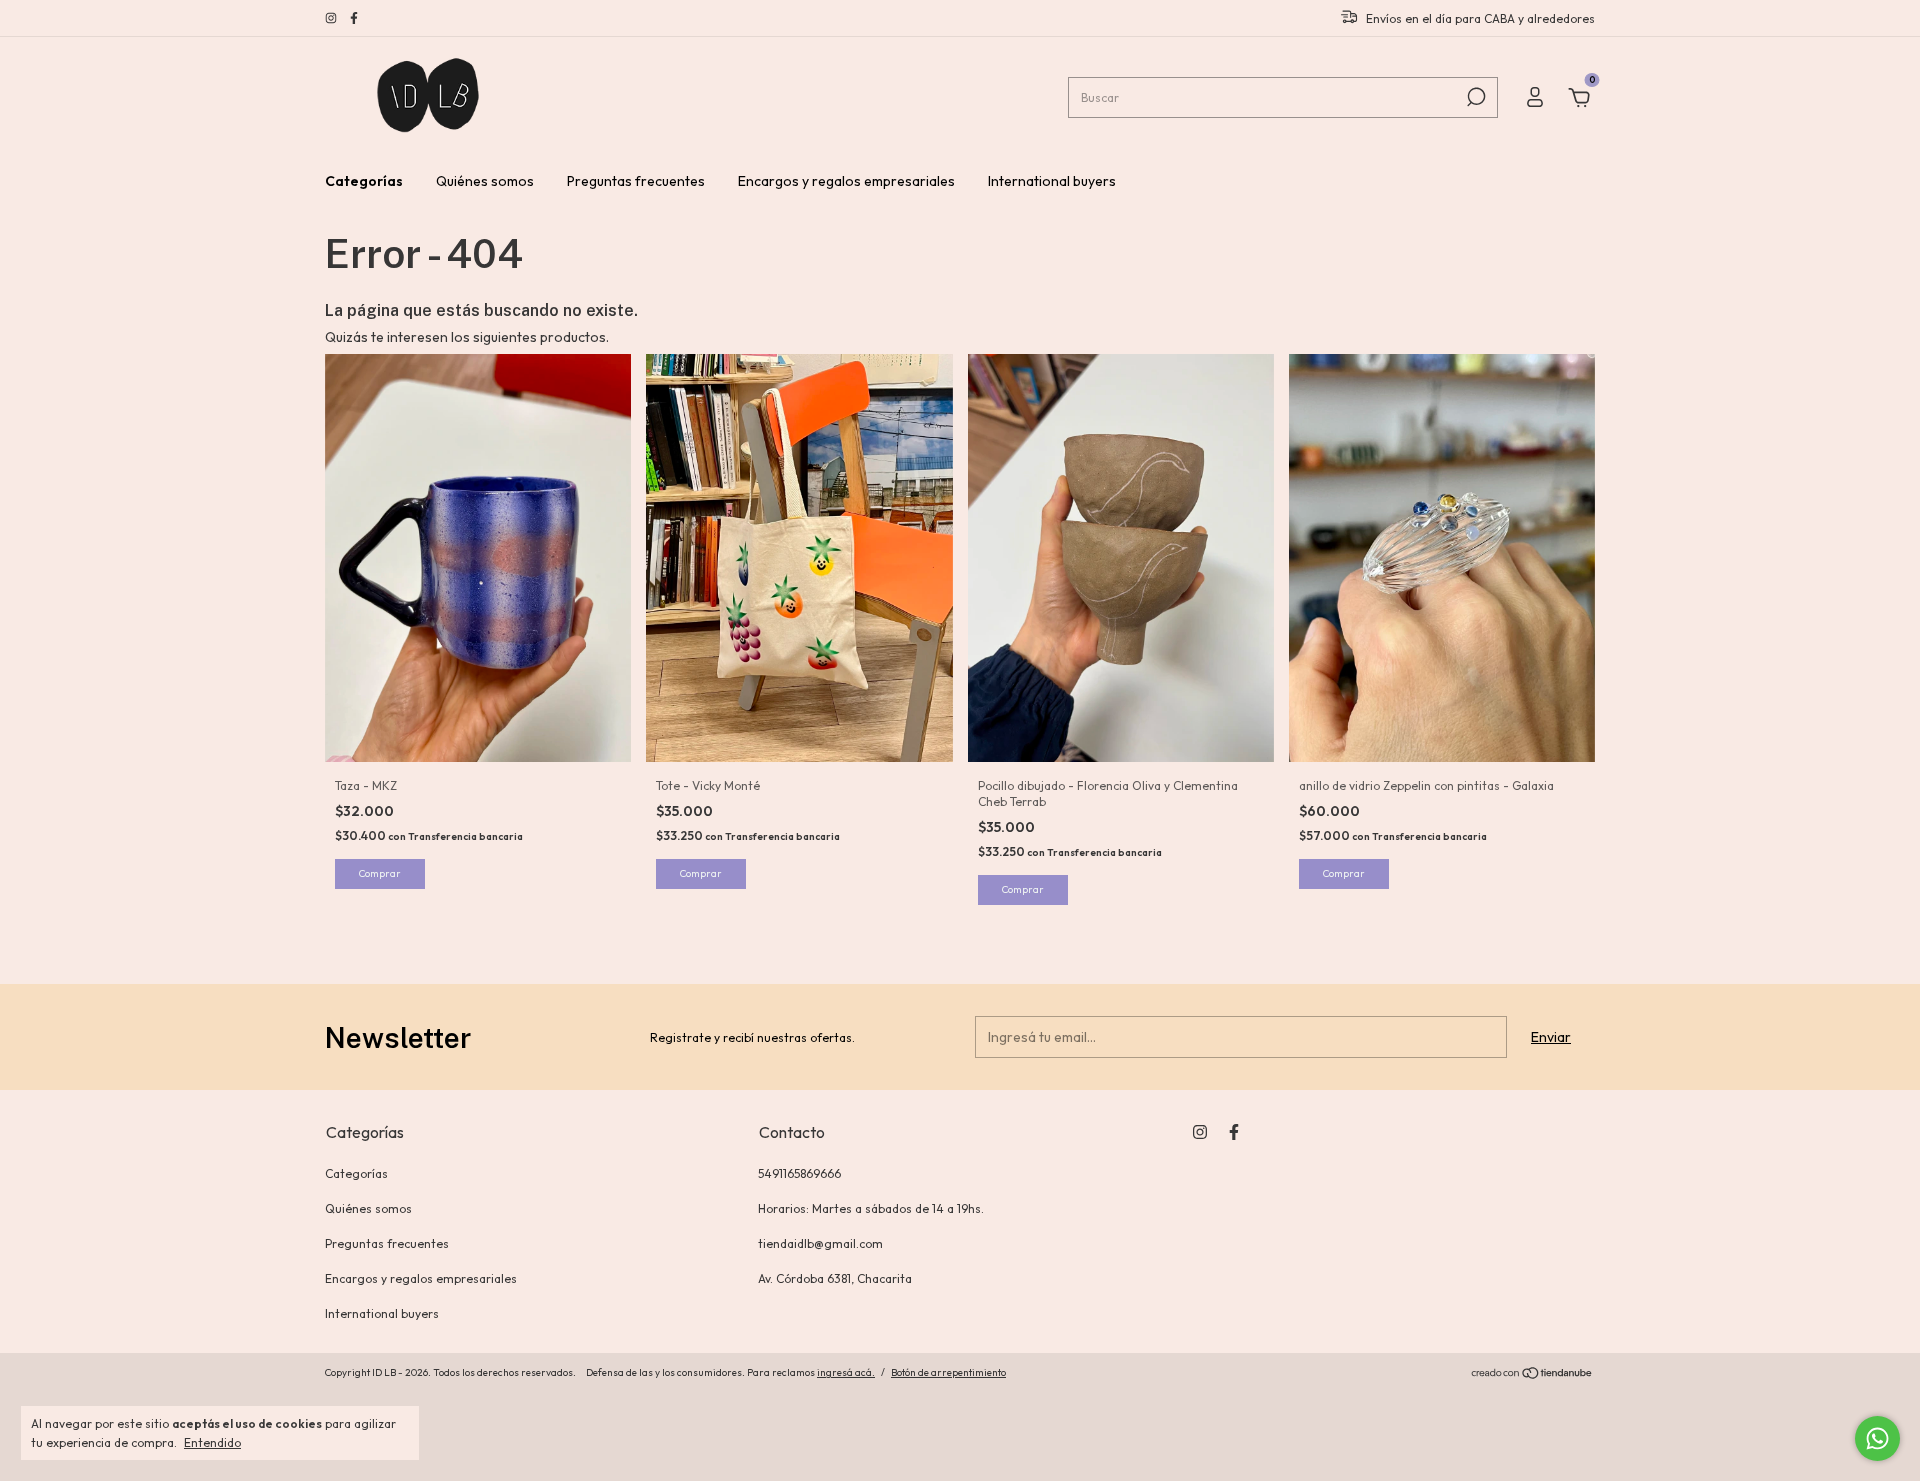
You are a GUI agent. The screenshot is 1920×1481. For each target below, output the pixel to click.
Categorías (364, 181)
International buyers (1052, 181)
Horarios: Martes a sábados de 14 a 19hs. (871, 1208)
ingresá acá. (846, 1372)
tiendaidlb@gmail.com (820, 1243)
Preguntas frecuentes (636, 181)
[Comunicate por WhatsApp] (1877, 1438)
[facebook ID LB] (354, 18)
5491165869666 (799, 1173)
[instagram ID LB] (332, 18)
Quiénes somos (485, 181)
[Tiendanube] (1532, 1375)
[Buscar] (1474, 97)
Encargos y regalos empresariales (846, 181)
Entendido (212, 1442)
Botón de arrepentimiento (948, 1372)
